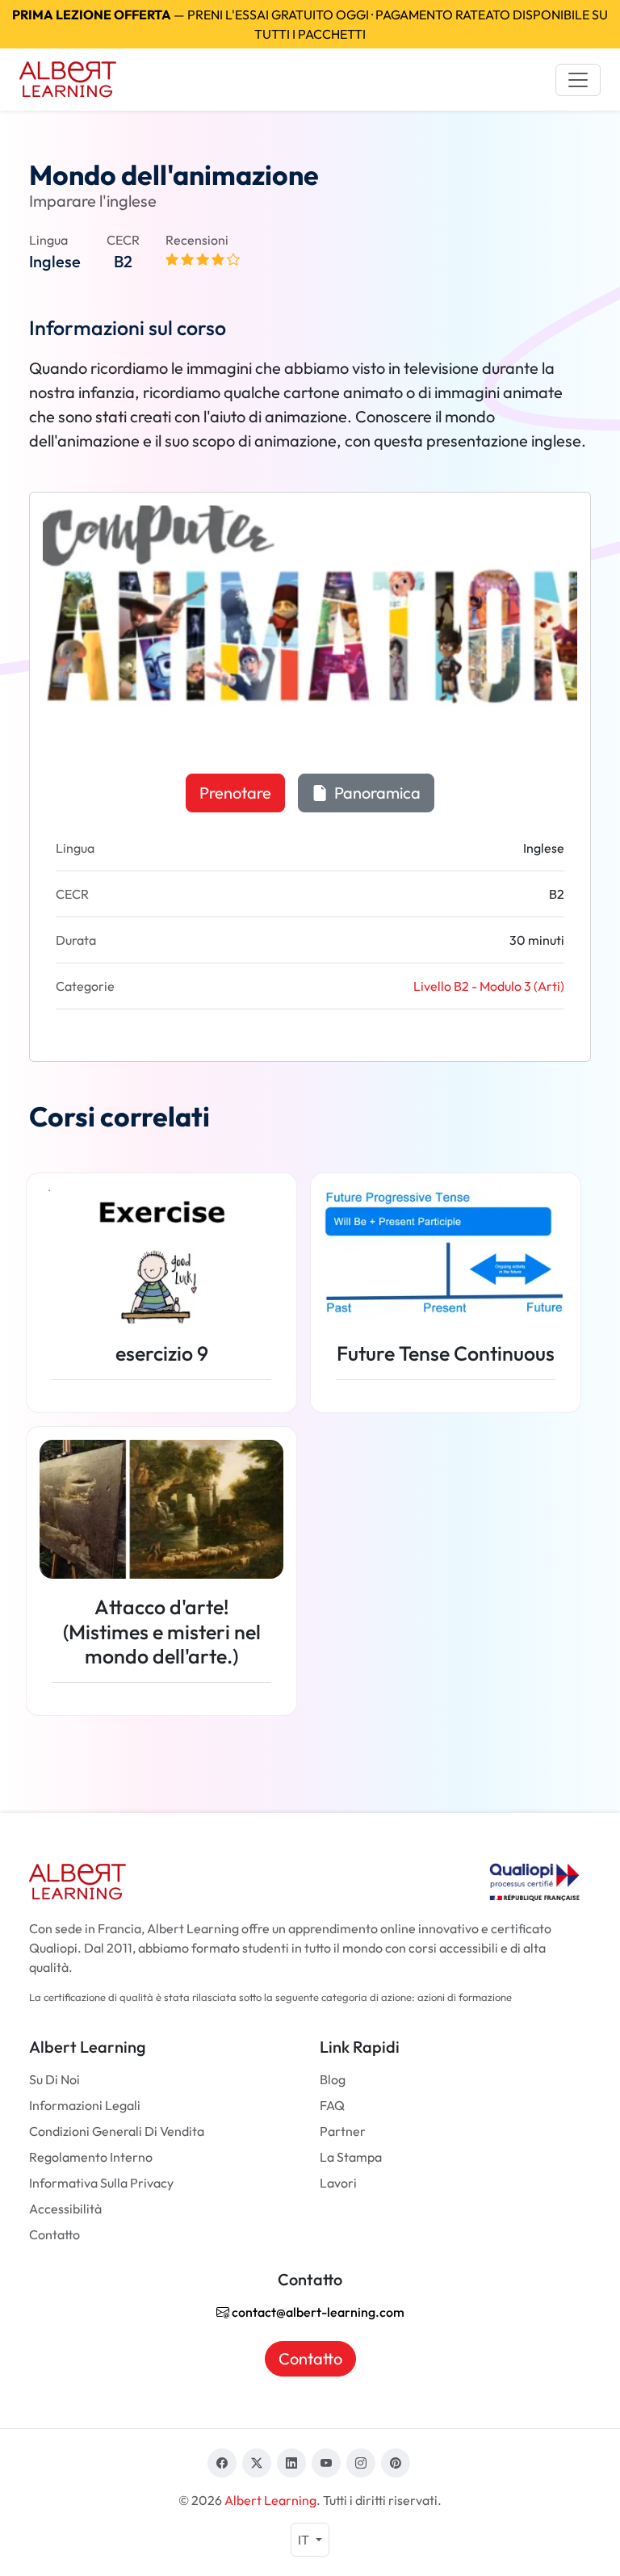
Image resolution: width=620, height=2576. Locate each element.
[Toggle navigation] (578, 80)
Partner (343, 2131)
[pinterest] (396, 2463)
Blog (333, 2079)
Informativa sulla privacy (101, 2183)
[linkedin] (291, 2463)
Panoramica (376, 793)
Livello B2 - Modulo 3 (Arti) (489, 986)
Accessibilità (65, 2209)
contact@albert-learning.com (317, 2312)
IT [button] (305, 2540)
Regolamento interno (91, 2157)
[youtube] (326, 2463)
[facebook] (222, 2463)
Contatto (54, 2234)
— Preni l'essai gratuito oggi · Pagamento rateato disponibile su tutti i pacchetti (310, 24)
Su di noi (54, 2079)
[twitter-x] (257, 2463)
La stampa (351, 2157)
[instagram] (361, 2463)
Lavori (338, 2183)
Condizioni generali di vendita (117, 2131)
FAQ (332, 2105)
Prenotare (235, 793)
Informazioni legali (85, 2105)
